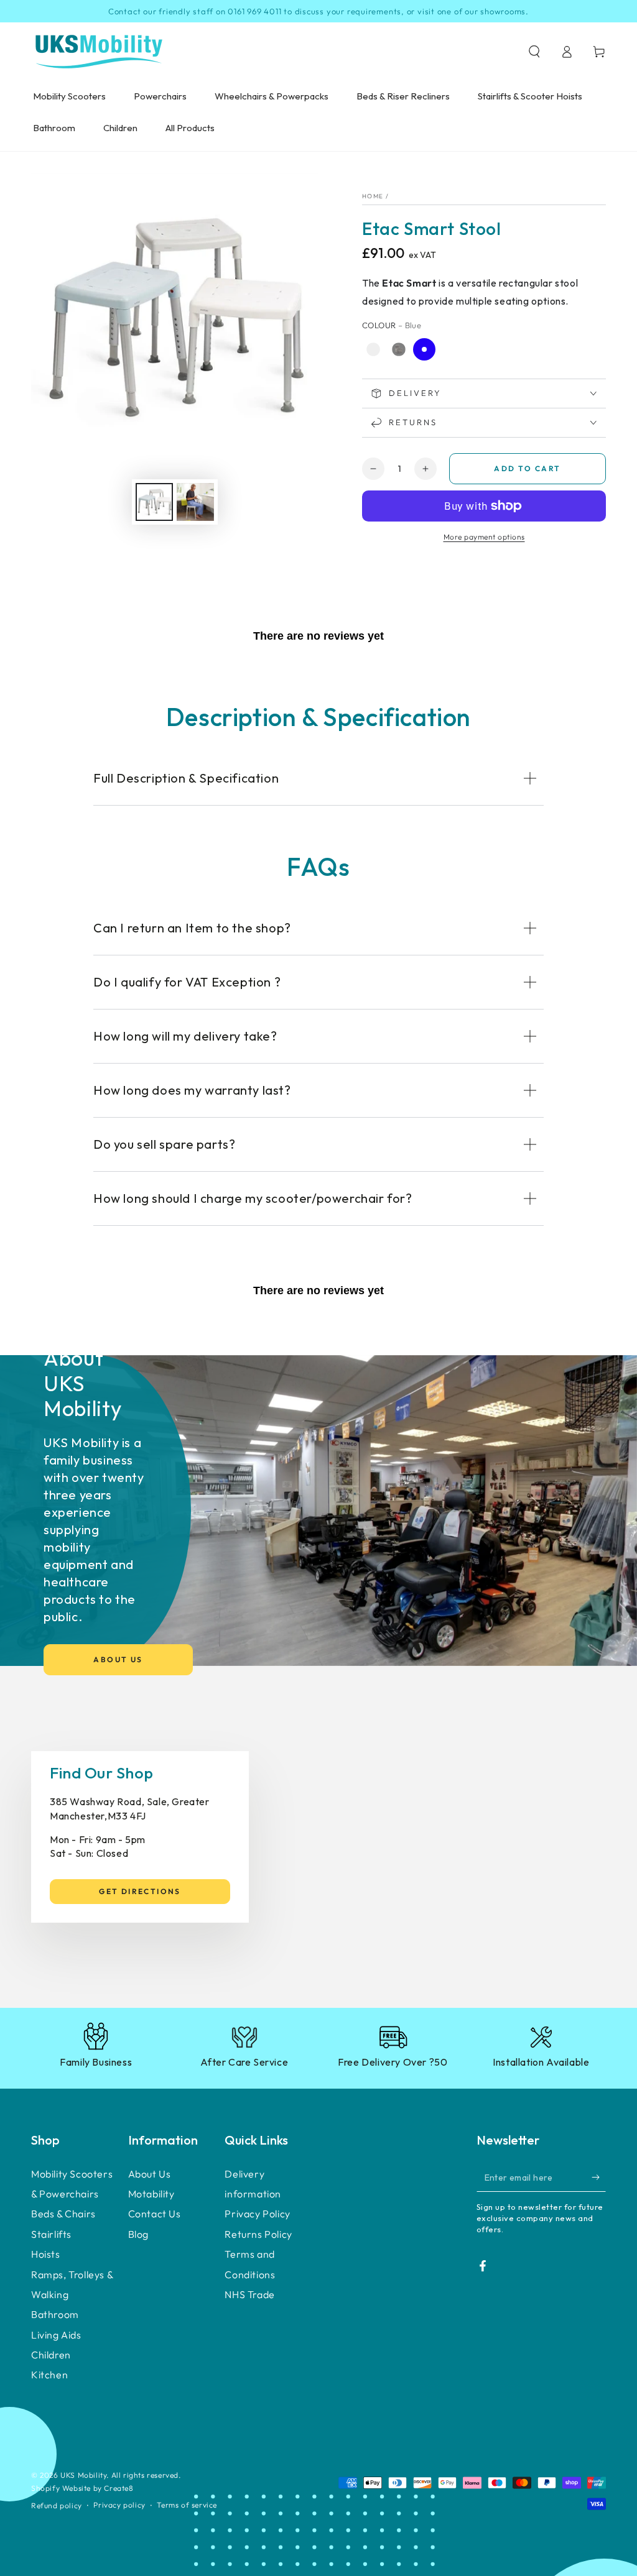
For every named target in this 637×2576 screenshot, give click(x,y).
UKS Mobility (83, 2475)
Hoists (46, 2254)
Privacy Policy (257, 2214)
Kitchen (49, 2375)
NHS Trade (249, 2294)
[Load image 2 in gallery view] (195, 502)
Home (373, 196)
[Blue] (424, 349)
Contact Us (155, 2214)
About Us (118, 1659)
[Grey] (399, 349)
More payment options (484, 537)
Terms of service (187, 2505)
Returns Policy (258, 2234)
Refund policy (57, 2505)
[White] (373, 349)
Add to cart (527, 468)
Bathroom (55, 2314)
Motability (151, 2194)
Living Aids (56, 2335)
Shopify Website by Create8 (82, 2488)
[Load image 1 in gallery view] (154, 502)
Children (51, 2355)
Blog (138, 2234)
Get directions (140, 1891)
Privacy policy (119, 2505)
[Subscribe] (599, 2178)
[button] (534, 52)
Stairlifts (51, 2234)
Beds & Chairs (63, 2214)
